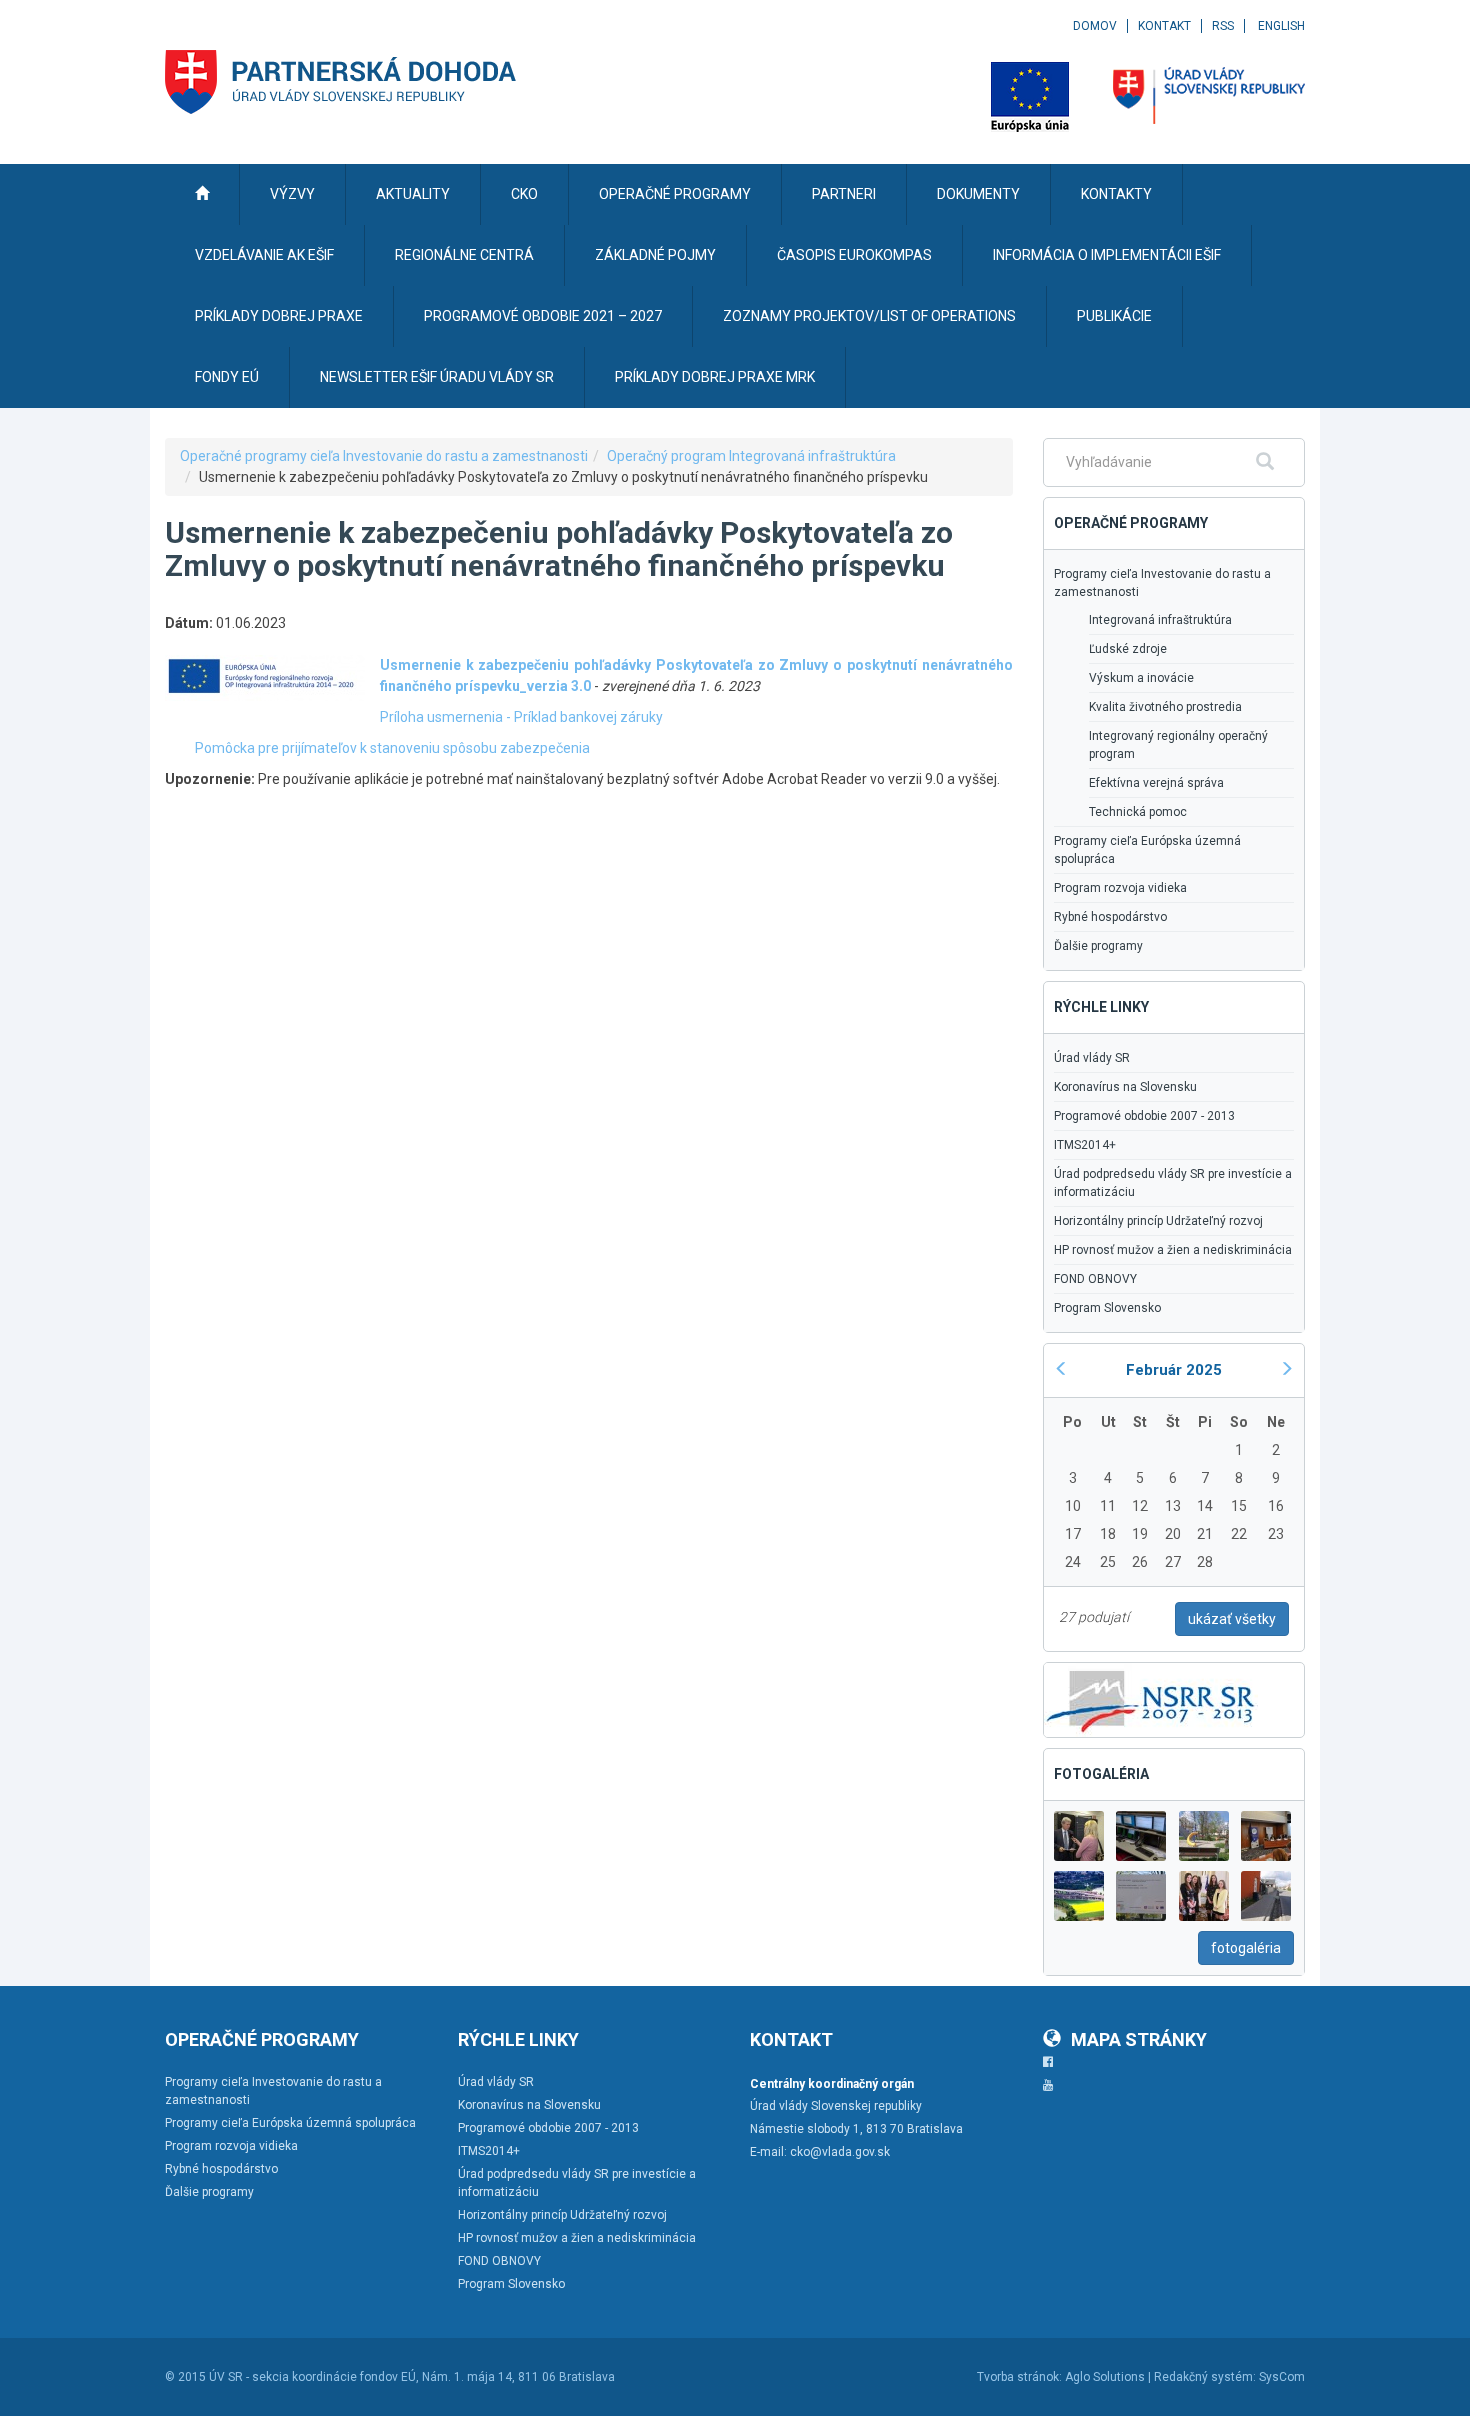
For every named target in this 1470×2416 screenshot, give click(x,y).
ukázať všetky (1232, 1619)
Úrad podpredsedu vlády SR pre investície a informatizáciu (1173, 1183)
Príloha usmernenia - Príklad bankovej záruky (521, 717)
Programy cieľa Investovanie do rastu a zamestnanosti (1162, 583)
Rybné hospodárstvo (1110, 917)
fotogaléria (1246, 1948)
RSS (1223, 26)
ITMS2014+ (1085, 1145)
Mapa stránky (1139, 2039)
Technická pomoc (1138, 812)
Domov (1095, 26)
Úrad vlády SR (1092, 1058)
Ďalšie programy (1098, 946)
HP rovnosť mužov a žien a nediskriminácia (1173, 1250)
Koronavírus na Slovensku (1125, 1087)
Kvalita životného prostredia (1165, 707)
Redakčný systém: (1205, 2377)
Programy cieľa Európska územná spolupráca (1147, 850)
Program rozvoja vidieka (1120, 888)
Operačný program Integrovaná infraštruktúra (751, 456)
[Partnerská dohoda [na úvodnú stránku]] (341, 82)
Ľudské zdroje (1128, 649)
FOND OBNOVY (1095, 1279)
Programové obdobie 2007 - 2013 (1144, 1116)
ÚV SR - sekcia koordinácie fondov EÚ (312, 2377)
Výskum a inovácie (1141, 678)
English (1281, 26)
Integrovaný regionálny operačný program (1178, 745)
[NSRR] (1151, 1698)
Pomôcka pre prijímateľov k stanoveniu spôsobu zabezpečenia (392, 748)
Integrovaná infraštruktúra (1160, 620)
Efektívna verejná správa (1156, 783)
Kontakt (1164, 26)
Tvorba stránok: (1019, 2377)
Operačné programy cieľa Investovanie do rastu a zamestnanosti (384, 456)
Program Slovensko (1107, 1308)
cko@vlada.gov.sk (840, 2152)
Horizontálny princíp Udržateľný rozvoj (1158, 1221)
